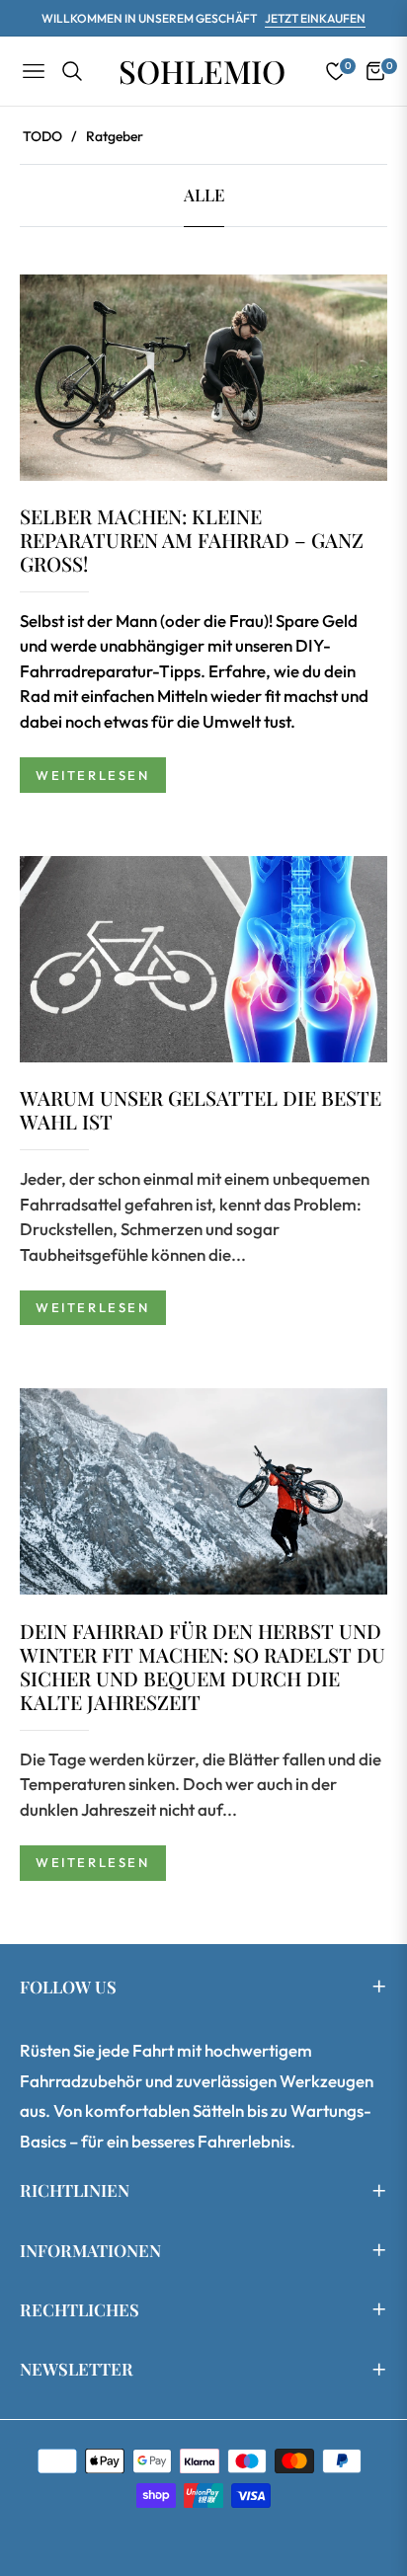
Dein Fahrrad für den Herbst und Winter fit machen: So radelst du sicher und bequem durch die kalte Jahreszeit (203, 1666)
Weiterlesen (93, 775)
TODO (42, 136)
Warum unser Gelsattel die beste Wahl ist (201, 1109)
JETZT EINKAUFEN (315, 18)
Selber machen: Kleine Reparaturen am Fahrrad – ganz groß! (192, 540)
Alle (204, 195)
